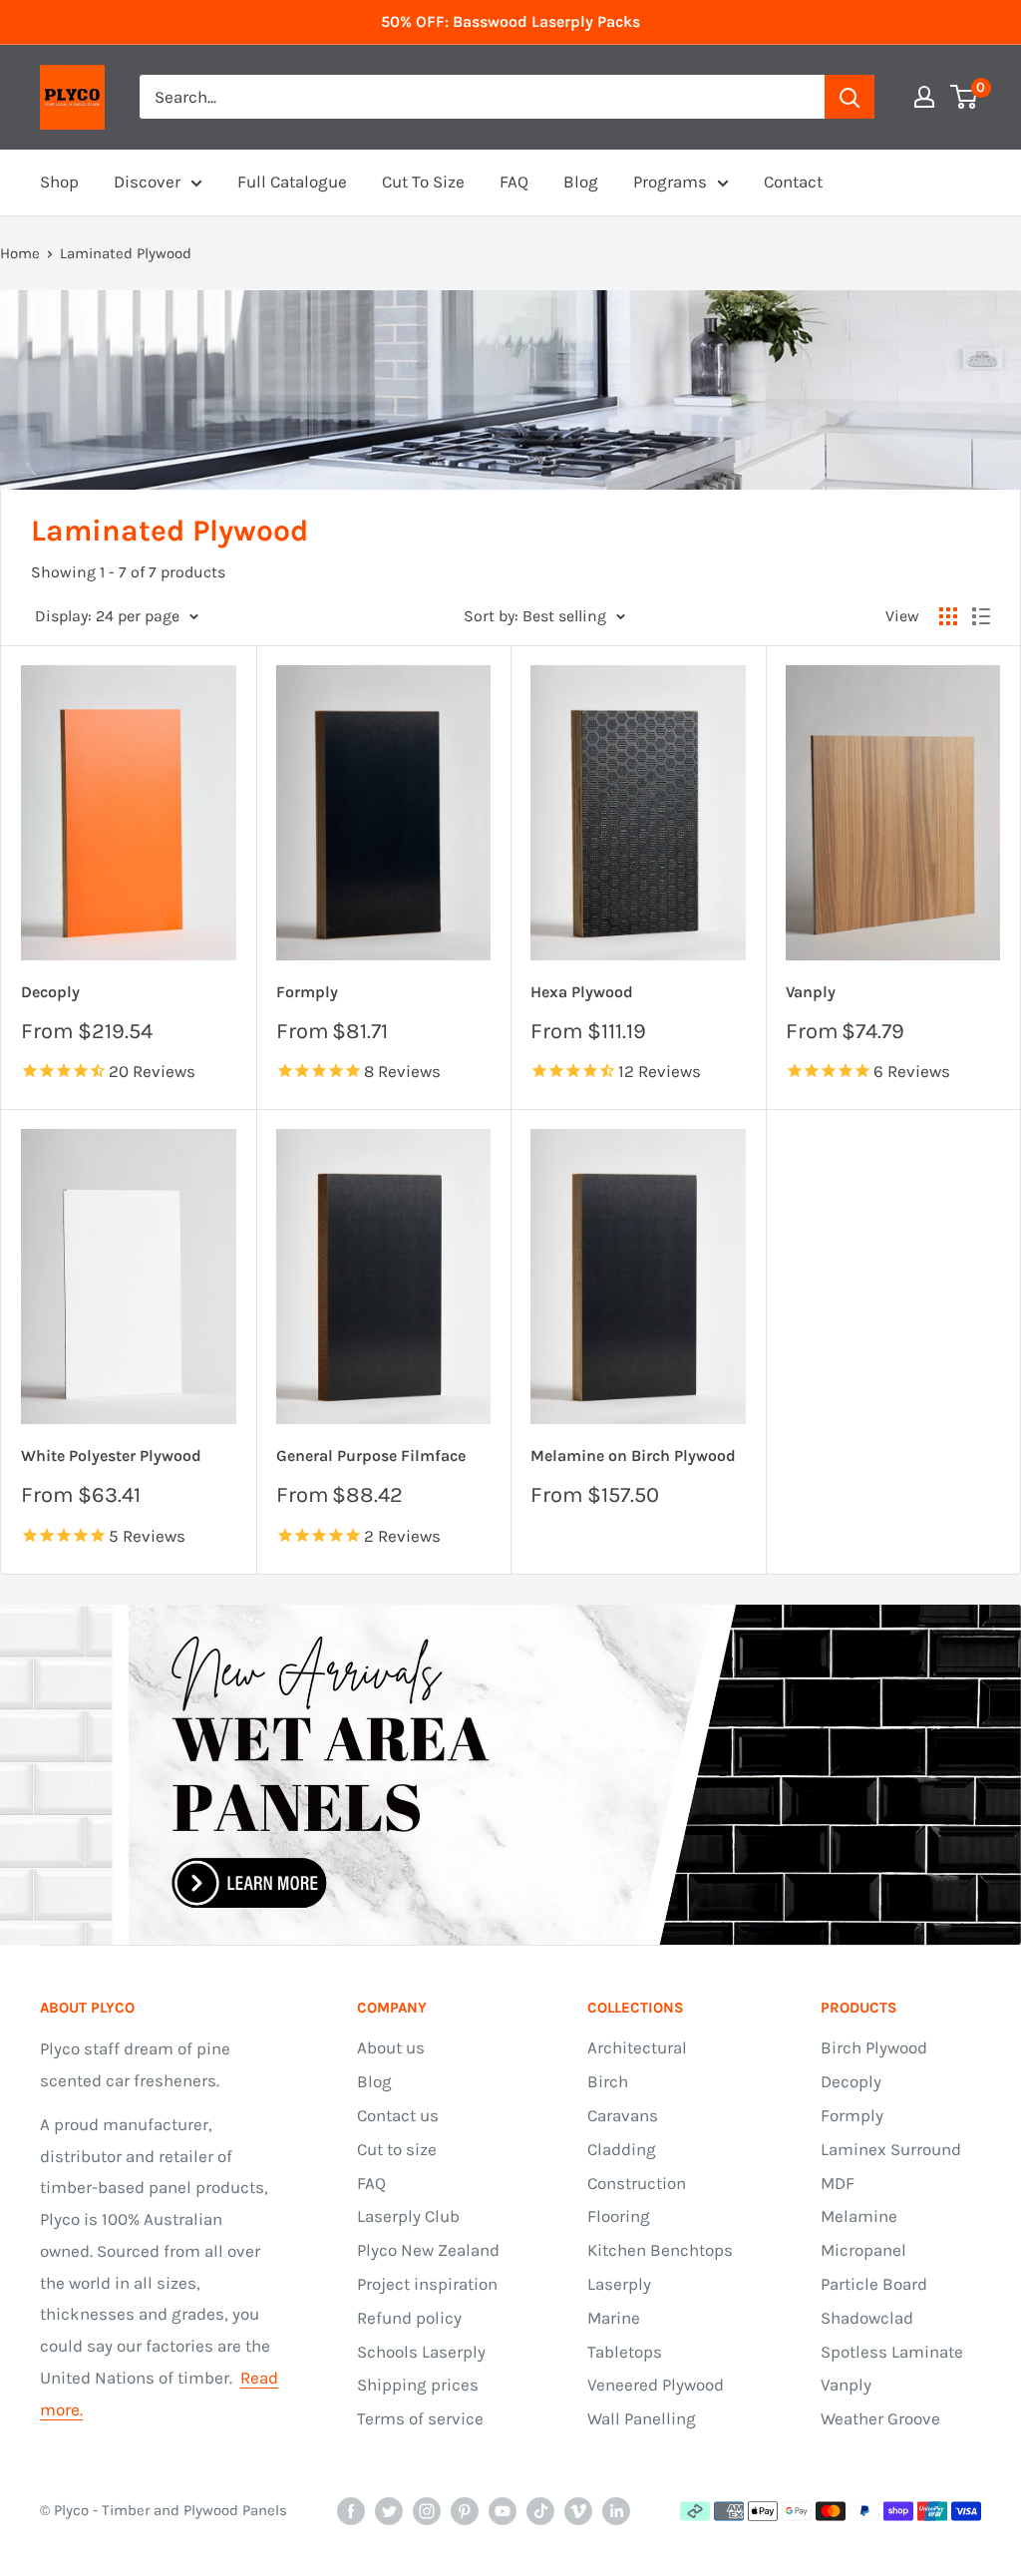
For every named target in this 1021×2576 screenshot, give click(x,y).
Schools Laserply (421, 2352)
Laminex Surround (891, 2149)
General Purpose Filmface (371, 1456)
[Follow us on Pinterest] (465, 2511)
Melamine (859, 2216)
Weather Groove (880, 2418)
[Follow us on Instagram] (427, 2511)
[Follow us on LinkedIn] (616, 2511)
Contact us (398, 2115)
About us (391, 2047)
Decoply (50, 992)
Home (20, 253)
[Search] (850, 97)
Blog (581, 182)
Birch (608, 2081)
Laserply (619, 2284)
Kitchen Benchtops (660, 2250)
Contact (793, 182)
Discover (147, 182)
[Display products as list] (981, 616)
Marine (614, 2318)
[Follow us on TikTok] (540, 2511)
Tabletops (625, 2352)
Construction (637, 2183)
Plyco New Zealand (428, 2250)
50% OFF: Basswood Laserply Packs (510, 21)
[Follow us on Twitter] (389, 2511)
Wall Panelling (642, 2418)
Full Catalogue (292, 182)
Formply (307, 992)
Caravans (623, 2115)
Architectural (637, 2047)
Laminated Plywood (126, 253)
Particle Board (874, 2284)
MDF (838, 2183)
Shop (59, 182)
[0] (965, 97)
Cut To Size (423, 182)
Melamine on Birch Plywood (633, 1456)
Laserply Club (408, 2216)
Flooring (619, 2216)
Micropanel (863, 2250)
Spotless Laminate (892, 2352)
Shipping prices (418, 2385)
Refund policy (409, 2318)
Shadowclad (867, 2318)
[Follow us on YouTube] (503, 2511)
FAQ (514, 182)
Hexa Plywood (582, 992)
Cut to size (397, 2149)
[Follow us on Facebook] (351, 2511)
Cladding (622, 2149)
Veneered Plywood (656, 2385)
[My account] (924, 97)
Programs (670, 182)
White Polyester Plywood (111, 1456)
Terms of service (420, 2418)
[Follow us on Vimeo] (578, 2511)
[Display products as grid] (948, 616)
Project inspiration (427, 2284)
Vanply (811, 992)
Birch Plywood (874, 2047)
